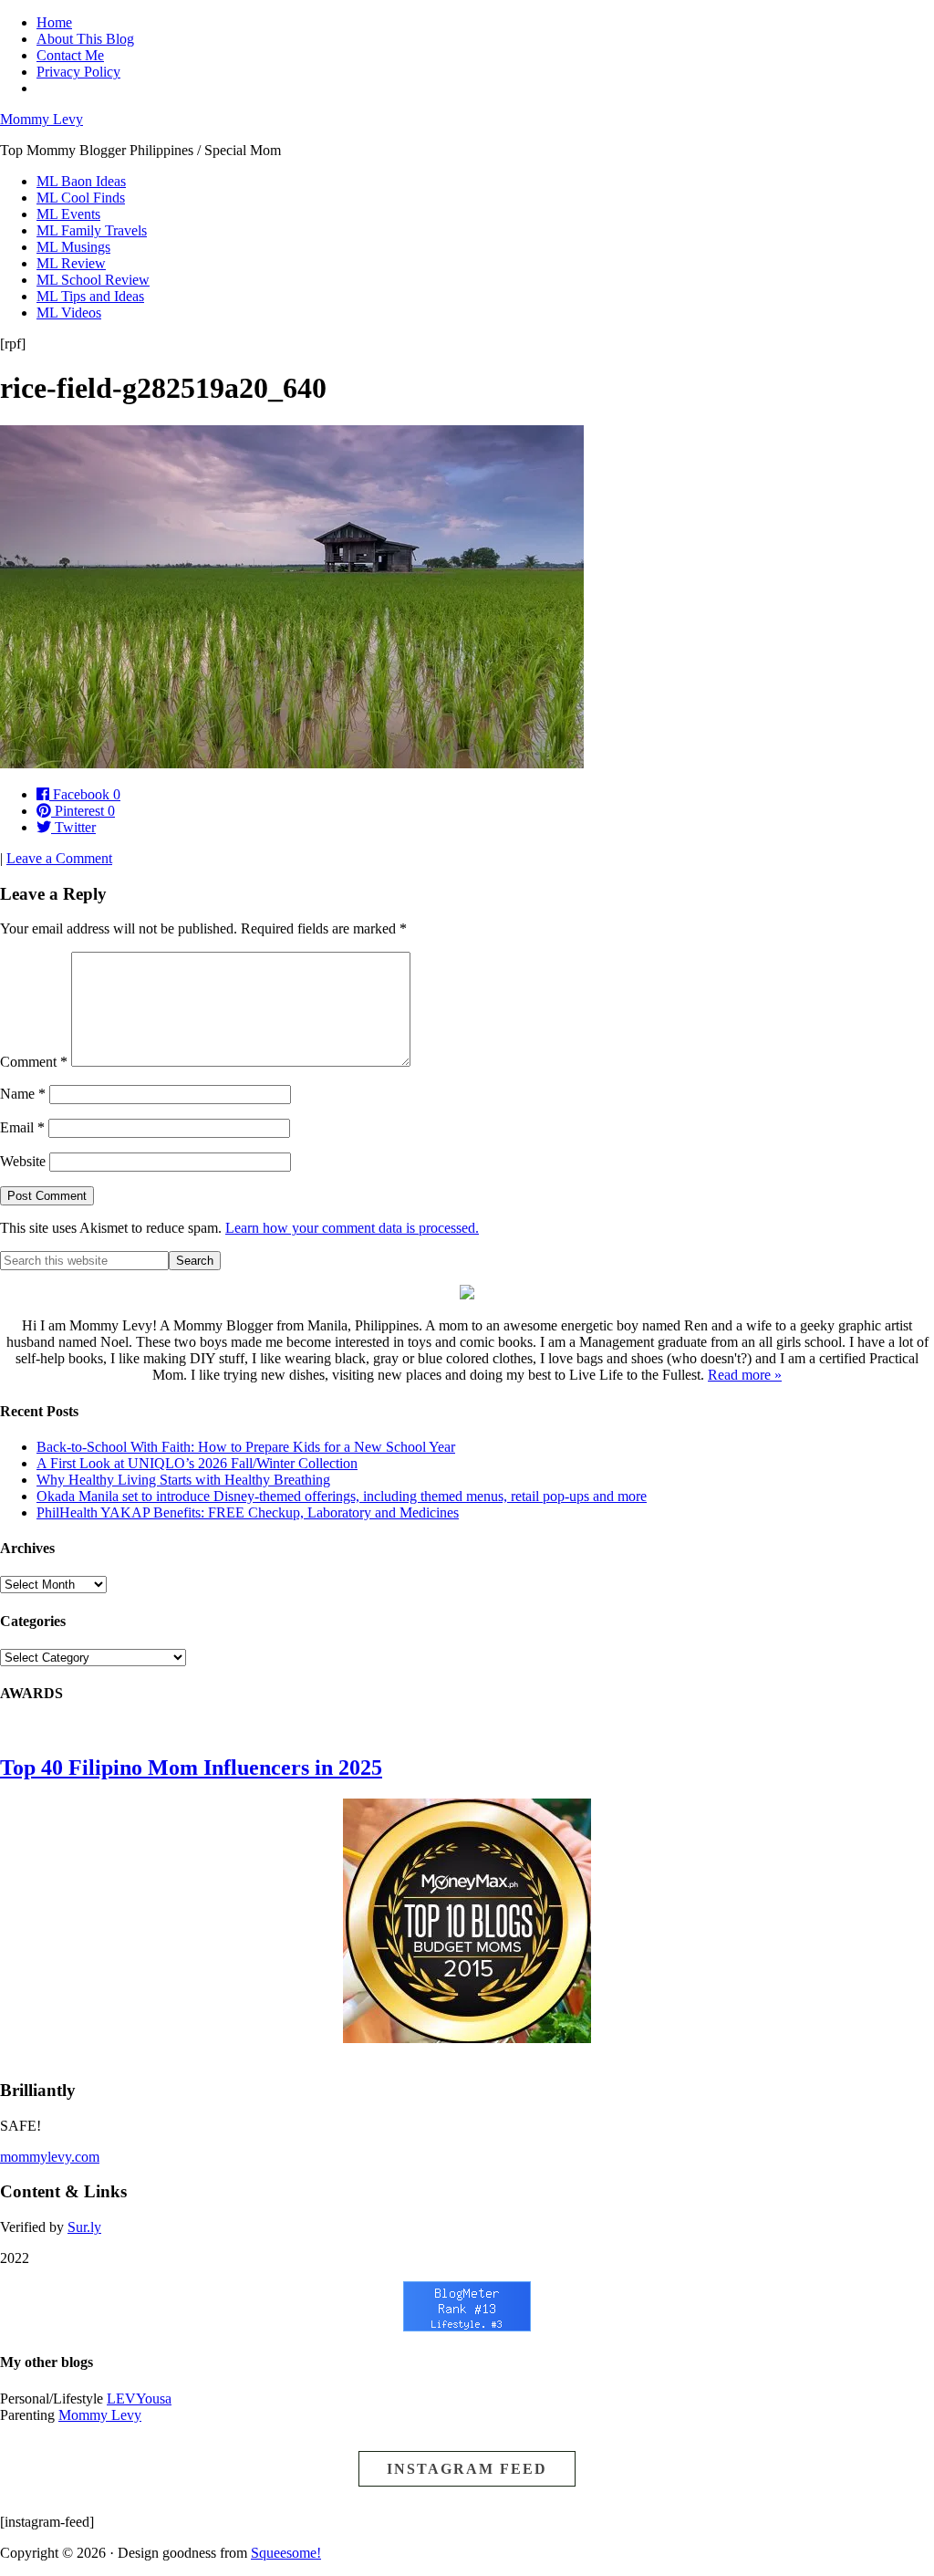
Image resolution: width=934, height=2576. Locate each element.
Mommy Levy (42, 119)
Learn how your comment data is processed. (352, 1228)
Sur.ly (84, 2227)
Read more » (745, 1375)
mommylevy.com (50, 2157)
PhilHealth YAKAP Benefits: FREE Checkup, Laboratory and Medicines (248, 1512)
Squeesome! (286, 2553)
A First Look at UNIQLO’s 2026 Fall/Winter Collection (197, 1463)
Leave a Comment (59, 858)
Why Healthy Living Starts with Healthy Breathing (183, 1480)
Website (23, 1161)
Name (23, 1094)
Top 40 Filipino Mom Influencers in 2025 (191, 1768)
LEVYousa (139, 2399)
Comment (34, 1062)
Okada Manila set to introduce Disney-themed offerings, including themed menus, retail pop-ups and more (342, 1496)
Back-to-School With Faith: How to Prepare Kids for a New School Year (246, 1447)
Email (22, 1127)
